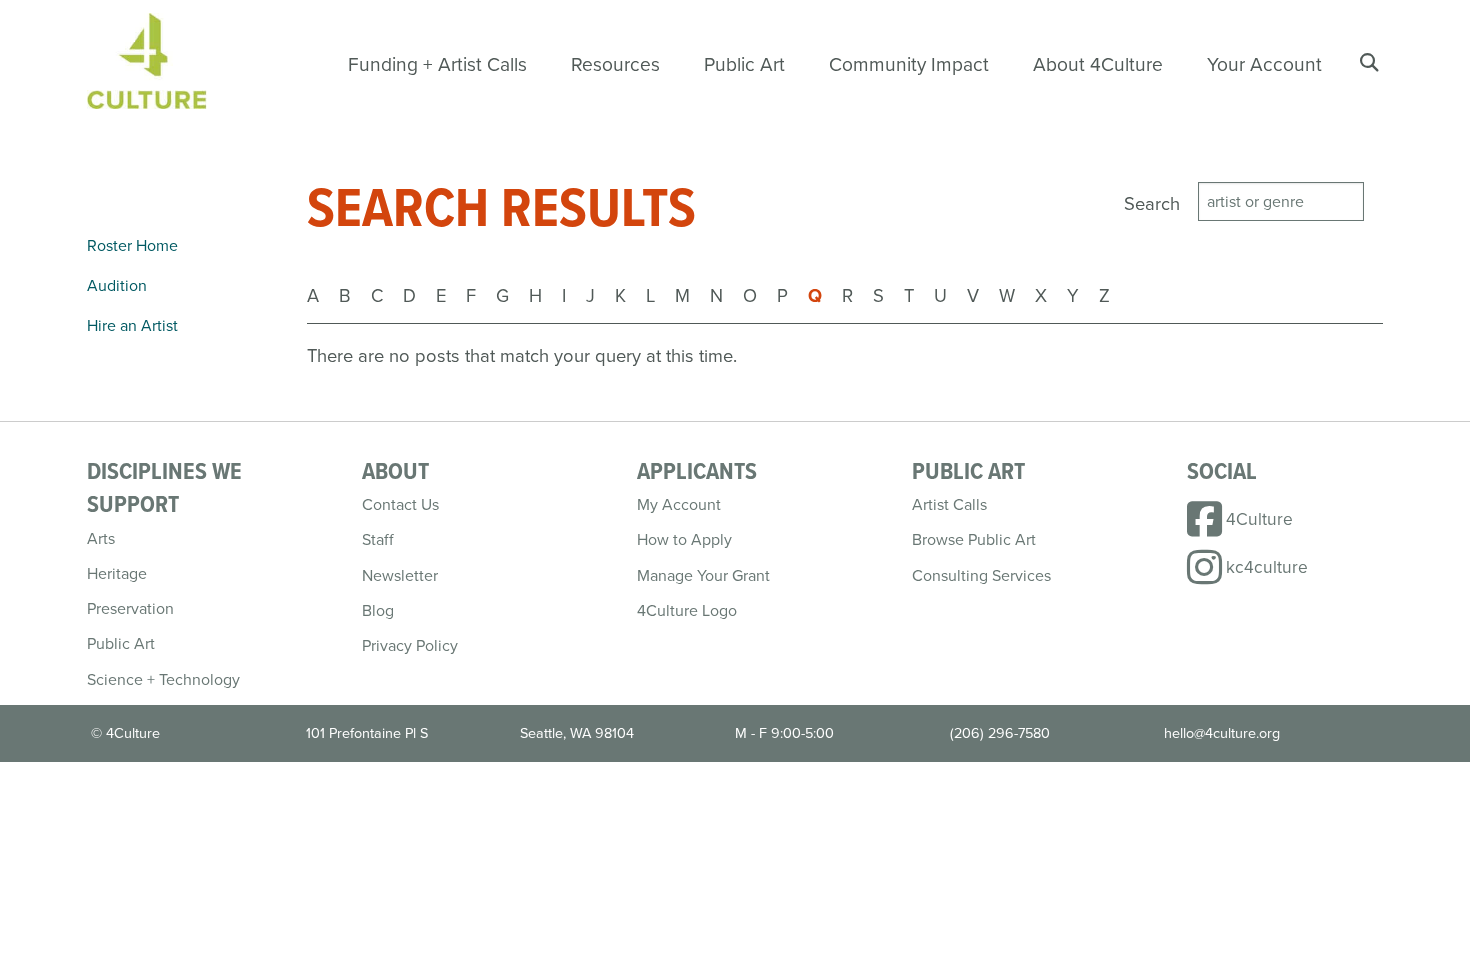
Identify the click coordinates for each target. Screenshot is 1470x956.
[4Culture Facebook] (1206, 527)
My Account (679, 504)
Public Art (744, 64)
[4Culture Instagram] (1206, 575)
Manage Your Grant (703, 575)
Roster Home (132, 245)
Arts (101, 538)
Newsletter (400, 575)
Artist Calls (949, 504)
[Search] (1370, 63)
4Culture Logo (687, 610)
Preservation (130, 608)
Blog (378, 610)
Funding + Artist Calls (437, 64)
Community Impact (909, 64)
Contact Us (400, 504)
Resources (615, 64)
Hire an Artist (132, 325)
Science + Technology (163, 679)
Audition (117, 285)
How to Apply (684, 539)
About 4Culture (1098, 64)
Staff (378, 539)
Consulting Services (981, 575)
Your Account (1264, 64)
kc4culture (1267, 567)
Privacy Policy (410, 645)
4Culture (1259, 519)
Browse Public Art (974, 539)
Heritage (117, 573)
